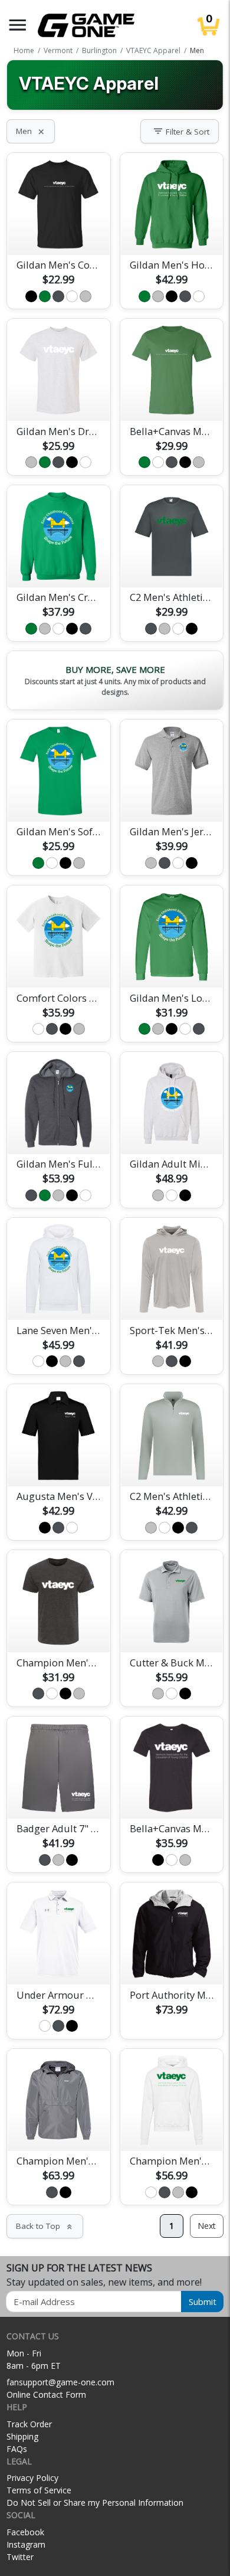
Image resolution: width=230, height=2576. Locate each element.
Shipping (22, 2436)
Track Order (29, 2424)
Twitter (20, 2557)
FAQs (17, 2449)
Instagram (26, 2544)
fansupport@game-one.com (60, 2382)
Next (207, 2226)
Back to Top (45, 2226)
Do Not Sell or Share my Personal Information (95, 2503)
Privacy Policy (32, 2478)
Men (31, 131)
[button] (18, 25)
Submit (203, 2302)
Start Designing (58, 232)
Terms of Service (39, 2490)
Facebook (25, 2532)
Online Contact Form (46, 2394)
